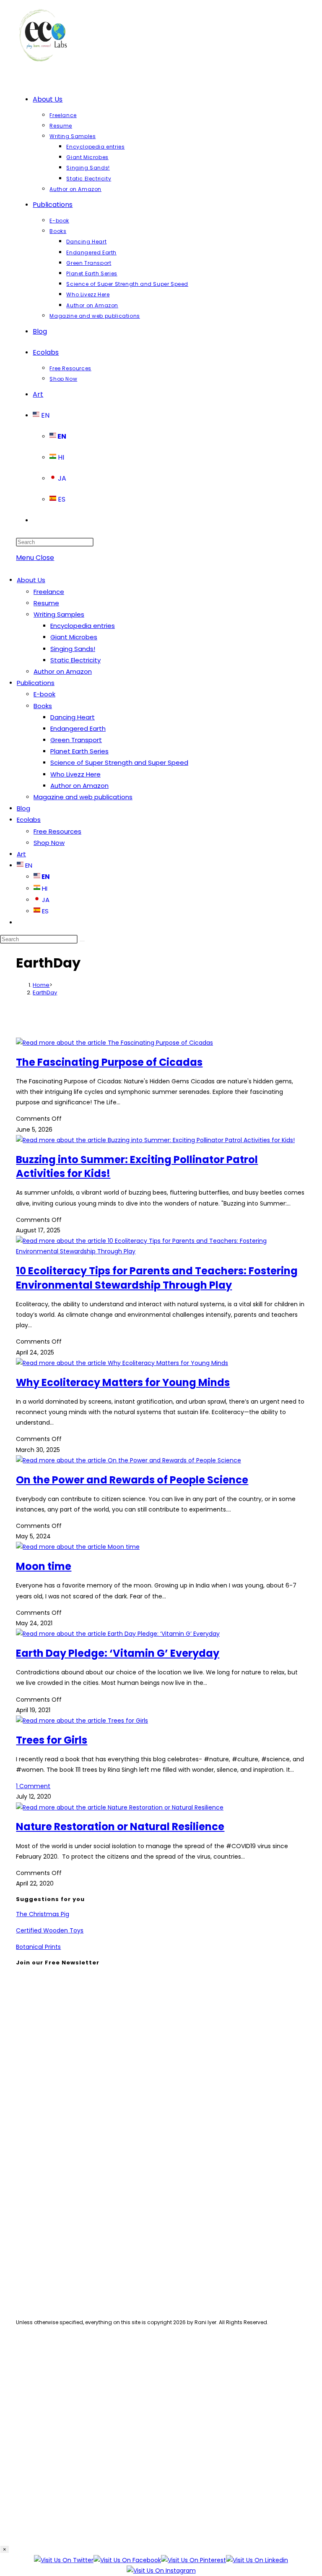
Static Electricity (75, 660)
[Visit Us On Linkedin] (257, 2560)
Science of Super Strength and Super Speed (119, 762)
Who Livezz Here (75, 774)
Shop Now (49, 843)
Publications (36, 683)
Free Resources (57, 831)
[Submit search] (82, 941)
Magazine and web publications (83, 797)
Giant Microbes (74, 637)
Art (21, 854)
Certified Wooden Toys (50, 1930)
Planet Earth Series (79, 751)
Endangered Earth (78, 728)
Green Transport (76, 740)
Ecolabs (29, 820)
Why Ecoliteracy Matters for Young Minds (123, 1382)
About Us (31, 580)
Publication (51, 2258)
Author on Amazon (63, 671)
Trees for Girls (52, 1740)
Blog (23, 808)
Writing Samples (59, 614)
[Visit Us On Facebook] (127, 2560)
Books (43, 706)
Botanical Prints (38, 1947)
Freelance (49, 592)
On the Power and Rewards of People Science (132, 1480)
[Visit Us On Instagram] (161, 2571)
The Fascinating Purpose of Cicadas (109, 1062)
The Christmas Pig (43, 1914)
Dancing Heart (73, 717)
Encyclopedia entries (83, 626)
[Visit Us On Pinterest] (193, 2560)
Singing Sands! (73, 649)
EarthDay (45, 992)
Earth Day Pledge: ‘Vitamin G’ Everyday (118, 1653)
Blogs (42, 2271)
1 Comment (33, 1786)
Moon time (44, 1566)
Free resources (58, 2283)
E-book (44, 694)
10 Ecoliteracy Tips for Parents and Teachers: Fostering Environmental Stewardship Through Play (157, 1278)
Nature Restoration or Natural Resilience (120, 1827)
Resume (46, 603)
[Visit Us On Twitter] (64, 2560)
